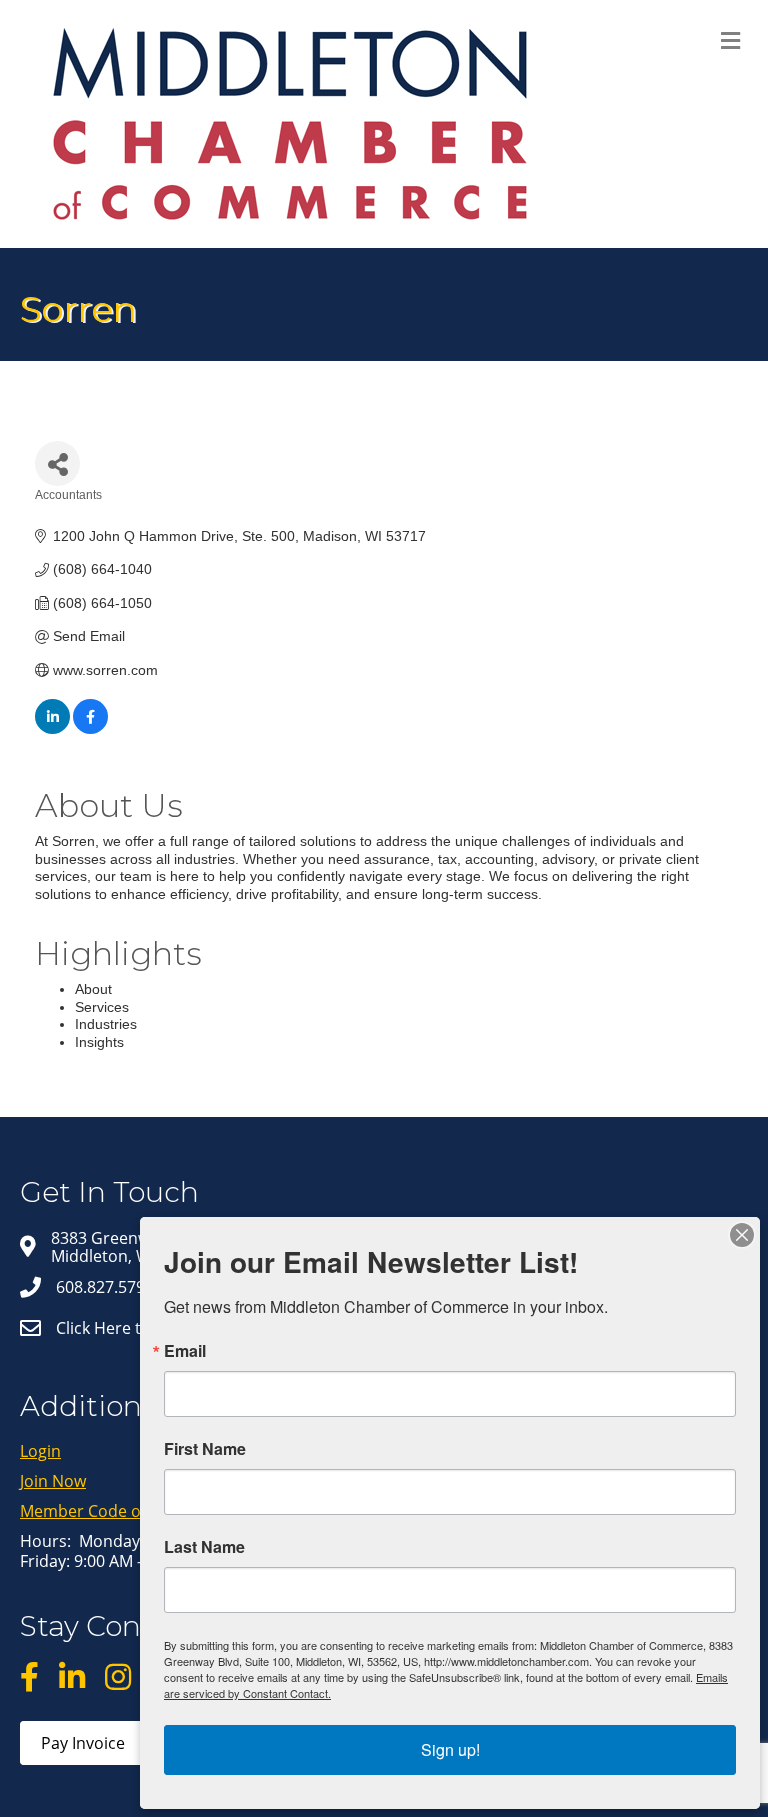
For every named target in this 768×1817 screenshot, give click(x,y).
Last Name (204, 1547)
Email (185, 1351)
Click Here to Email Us (138, 1328)
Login (40, 1451)
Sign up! (450, 1749)
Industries (106, 1024)
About (93, 989)
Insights (99, 1042)
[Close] (742, 1235)
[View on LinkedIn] (52, 729)
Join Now (53, 1481)
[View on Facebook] (90, 729)
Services (102, 1007)
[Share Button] (57, 463)
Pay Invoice (83, 1743)
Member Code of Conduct (117, 1511)
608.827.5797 (105, 1287)
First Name (205, 1449)
